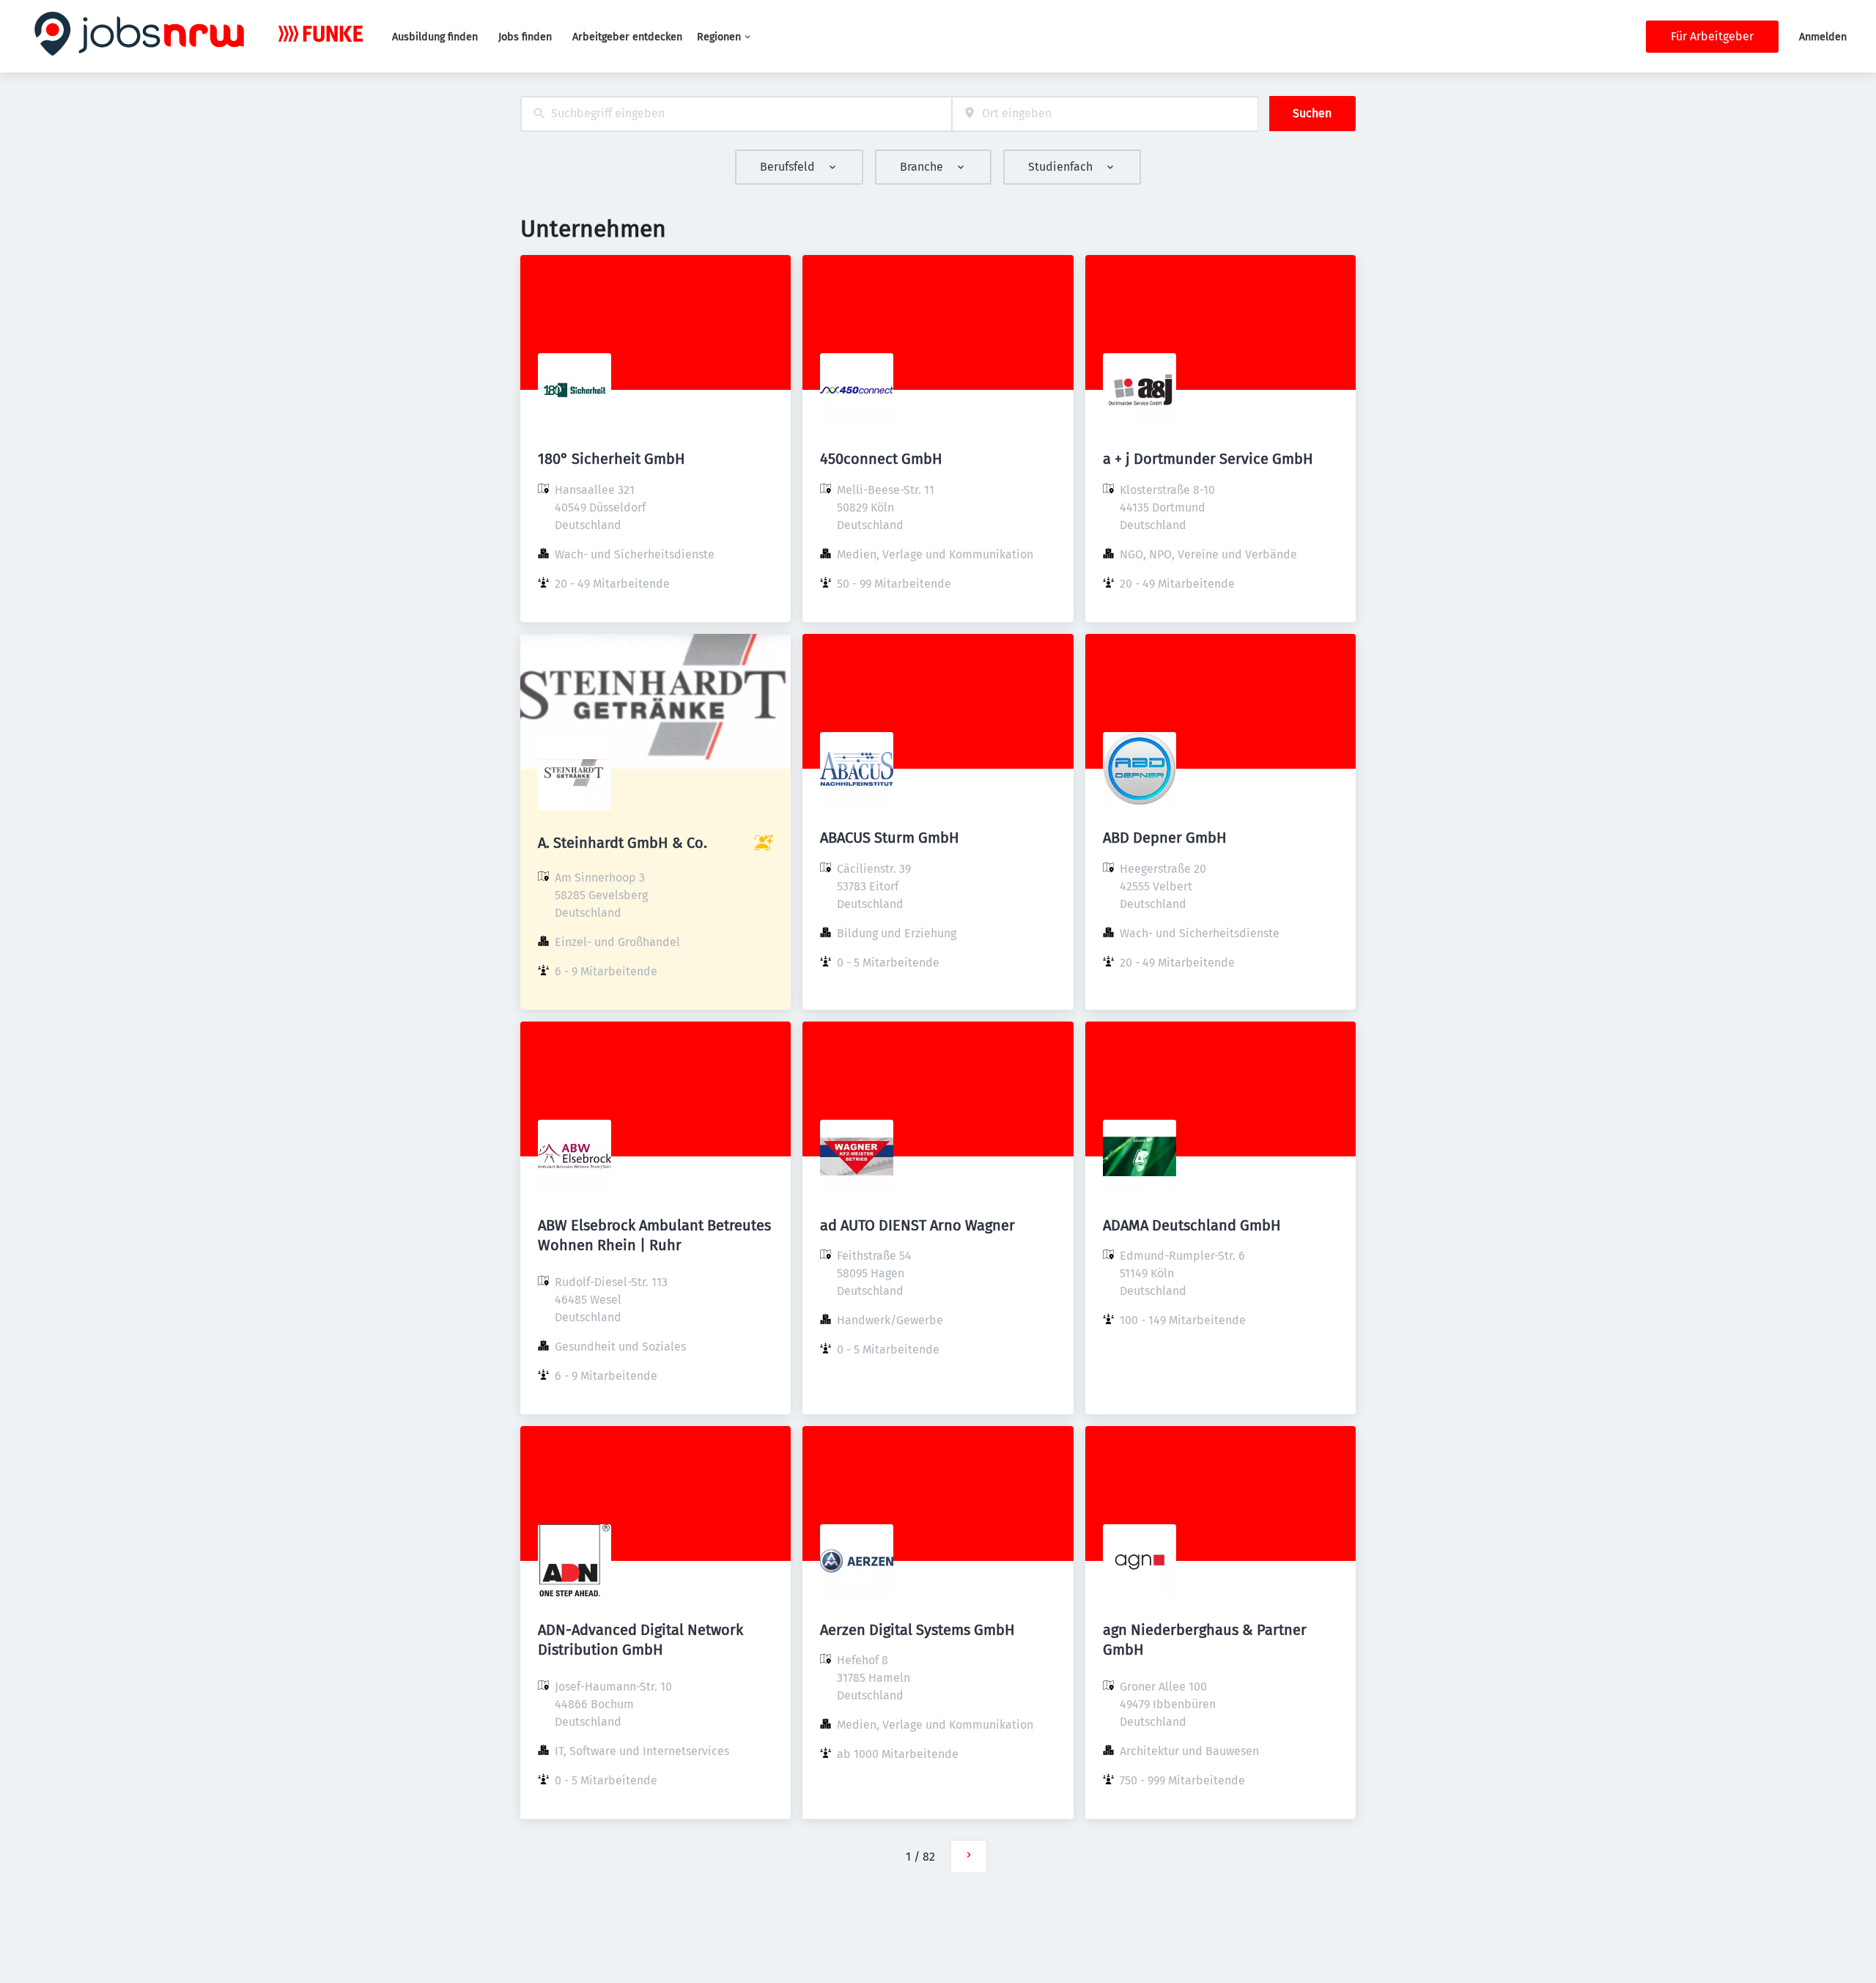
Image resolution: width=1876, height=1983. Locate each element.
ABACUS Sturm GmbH (890, 838)
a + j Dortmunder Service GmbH (1208, 459)
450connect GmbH (881, 459)
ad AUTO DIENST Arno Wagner (917, 1225)
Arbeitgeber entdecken (627, 37)
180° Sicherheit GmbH (612, 459)
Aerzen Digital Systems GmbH (917, 1630)
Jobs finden (525, 37)
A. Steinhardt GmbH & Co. (623, 843)
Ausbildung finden (435, 37)
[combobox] (736, 114)
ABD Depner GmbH (1165, 838)
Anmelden (1823, 37)
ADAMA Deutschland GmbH (1192, 1225)
